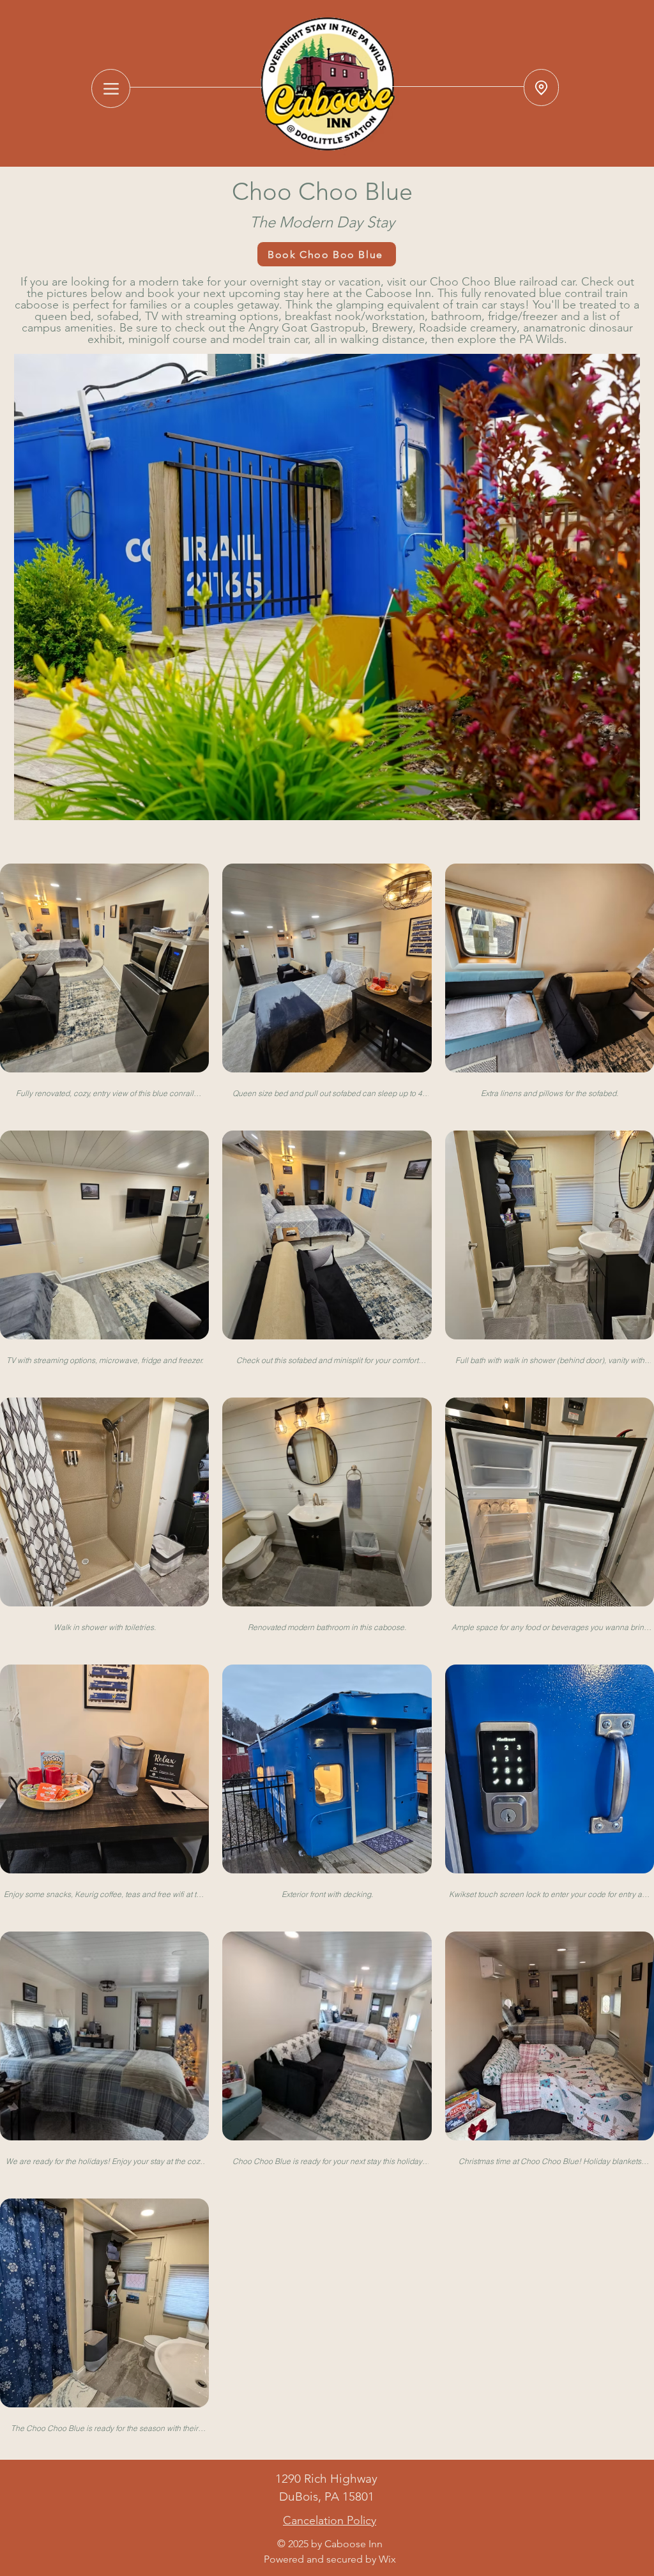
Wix (387, 2559)
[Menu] (111, 88)
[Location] (541, 88)
